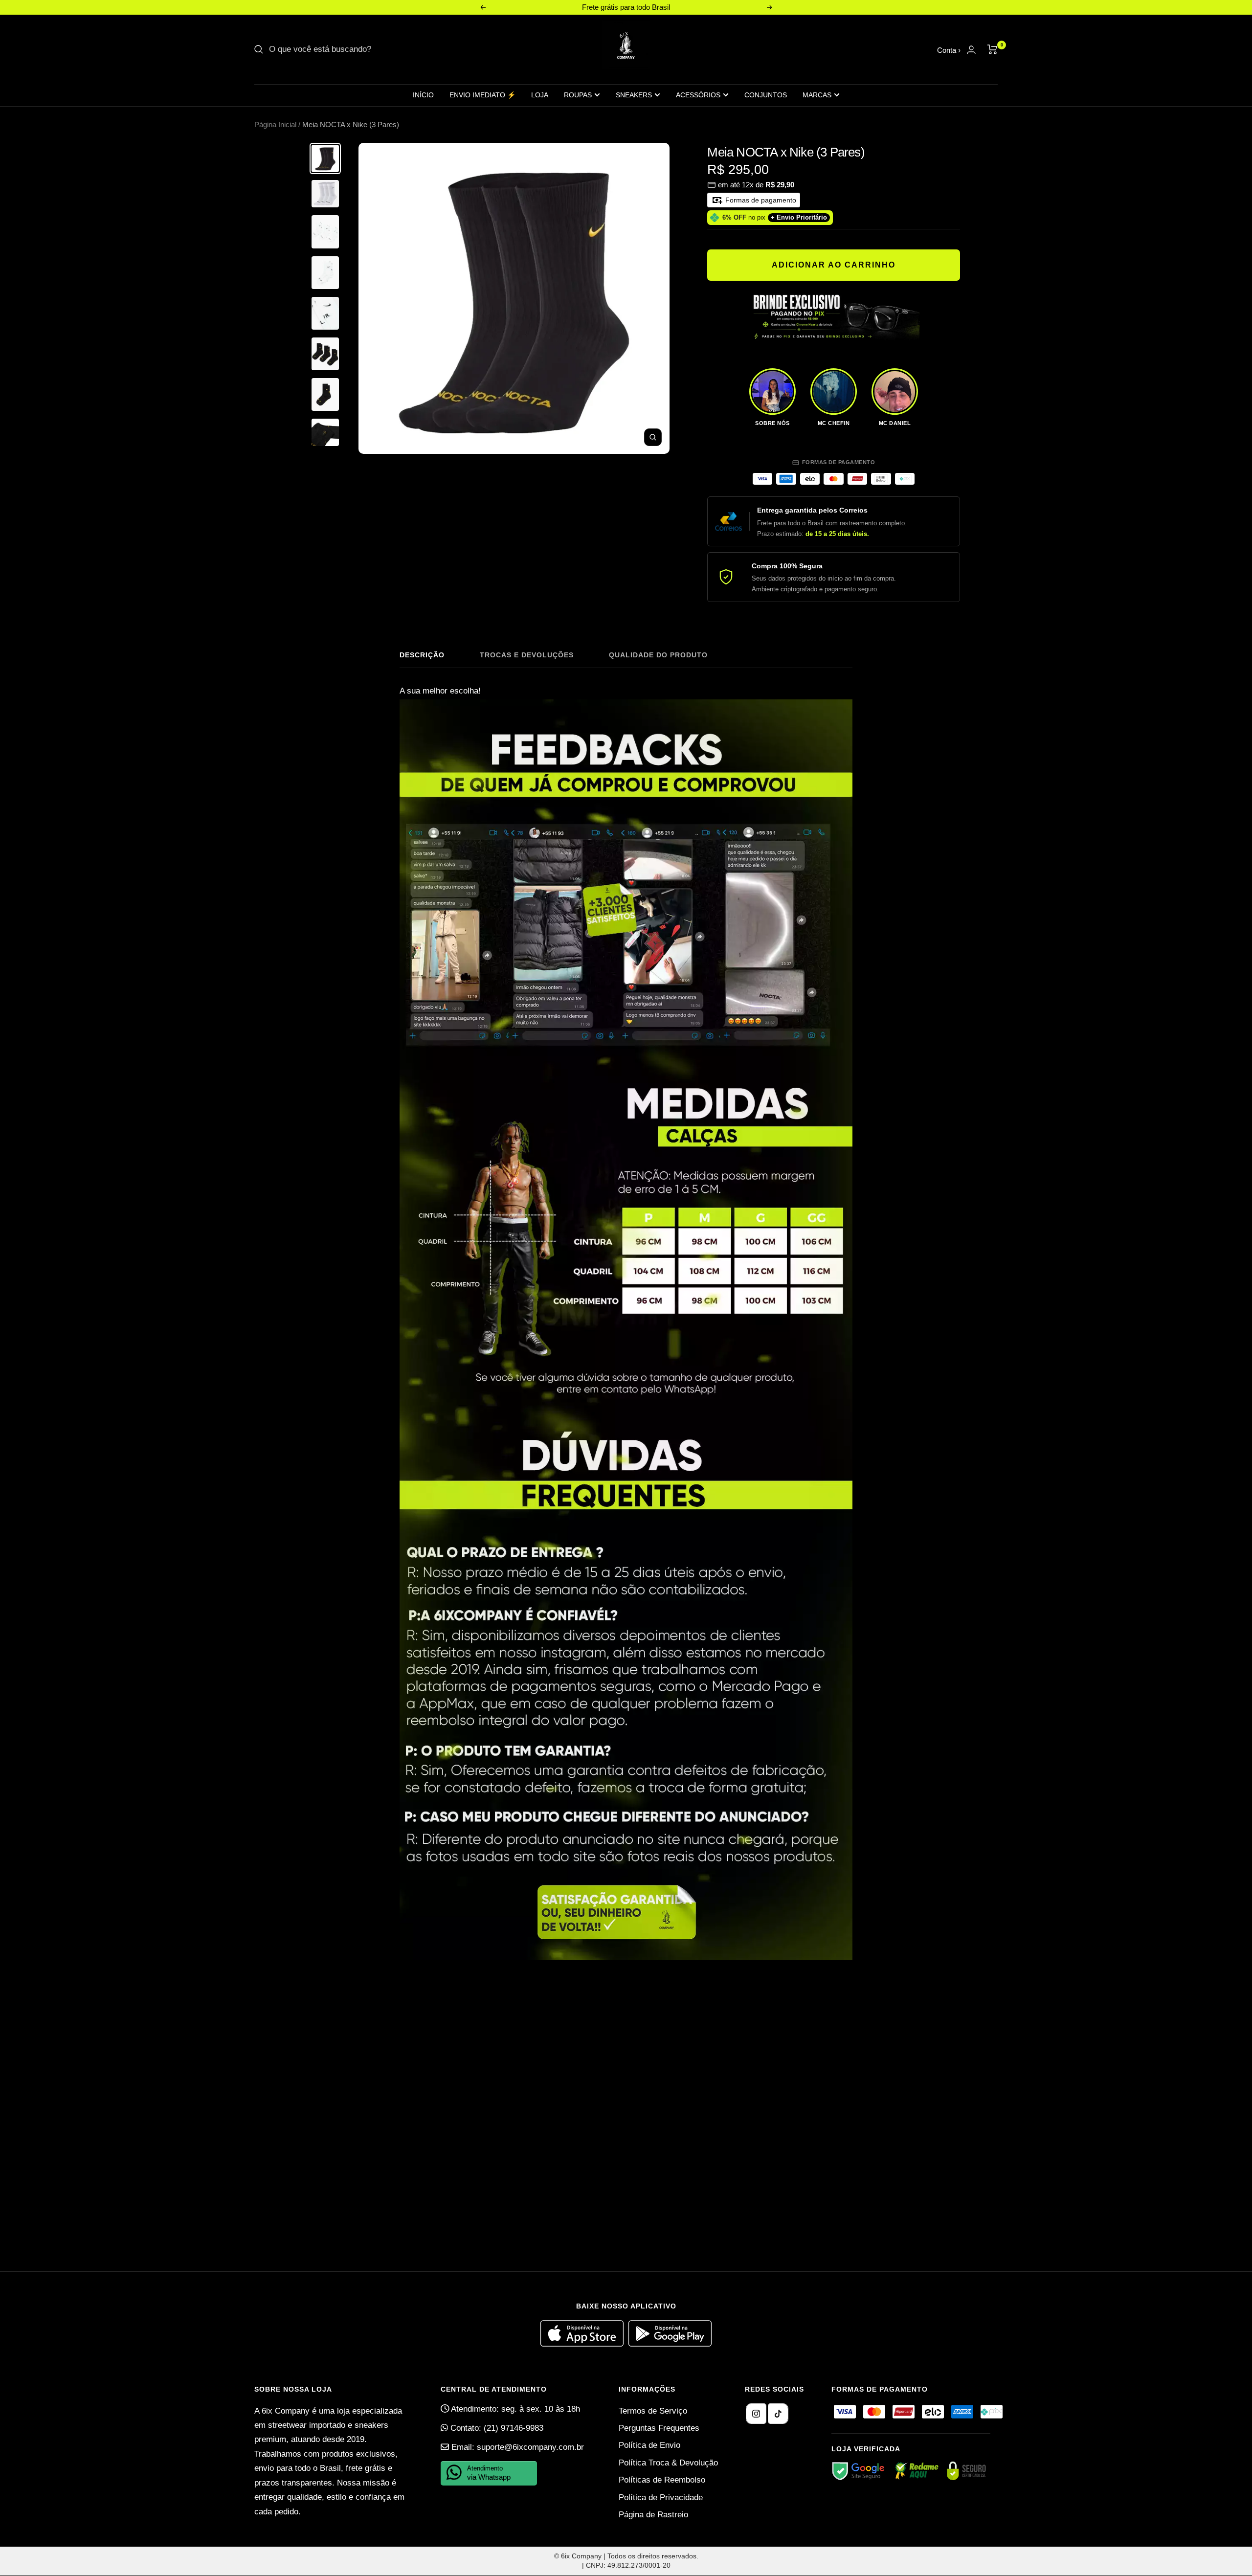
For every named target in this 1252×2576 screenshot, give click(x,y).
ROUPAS (578, 95)
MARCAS (817, 95)
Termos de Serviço (653, 2411)
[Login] (971, 50)
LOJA (540, 95)
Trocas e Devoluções (527, 655)
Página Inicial (275, 124)
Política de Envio (649, 2445)
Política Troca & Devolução (668, 2463)
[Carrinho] (993, 49)
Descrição (422, 655)
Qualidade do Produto (658, 655)
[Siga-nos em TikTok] (778, 2414)
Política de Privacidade (661, 2498)
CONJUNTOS (766, 95)
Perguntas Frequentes (659, 2428)
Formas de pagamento (760, 200)
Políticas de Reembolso (662, 2480)
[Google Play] (670, 2344)
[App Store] (584, 2344)
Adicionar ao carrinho (834, 265)
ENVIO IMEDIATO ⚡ (482, 95)
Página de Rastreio (653, 2515)
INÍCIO (423, 95)
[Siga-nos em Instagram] (756, 2414)
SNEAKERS (634, 95)
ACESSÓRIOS (698, 95)
